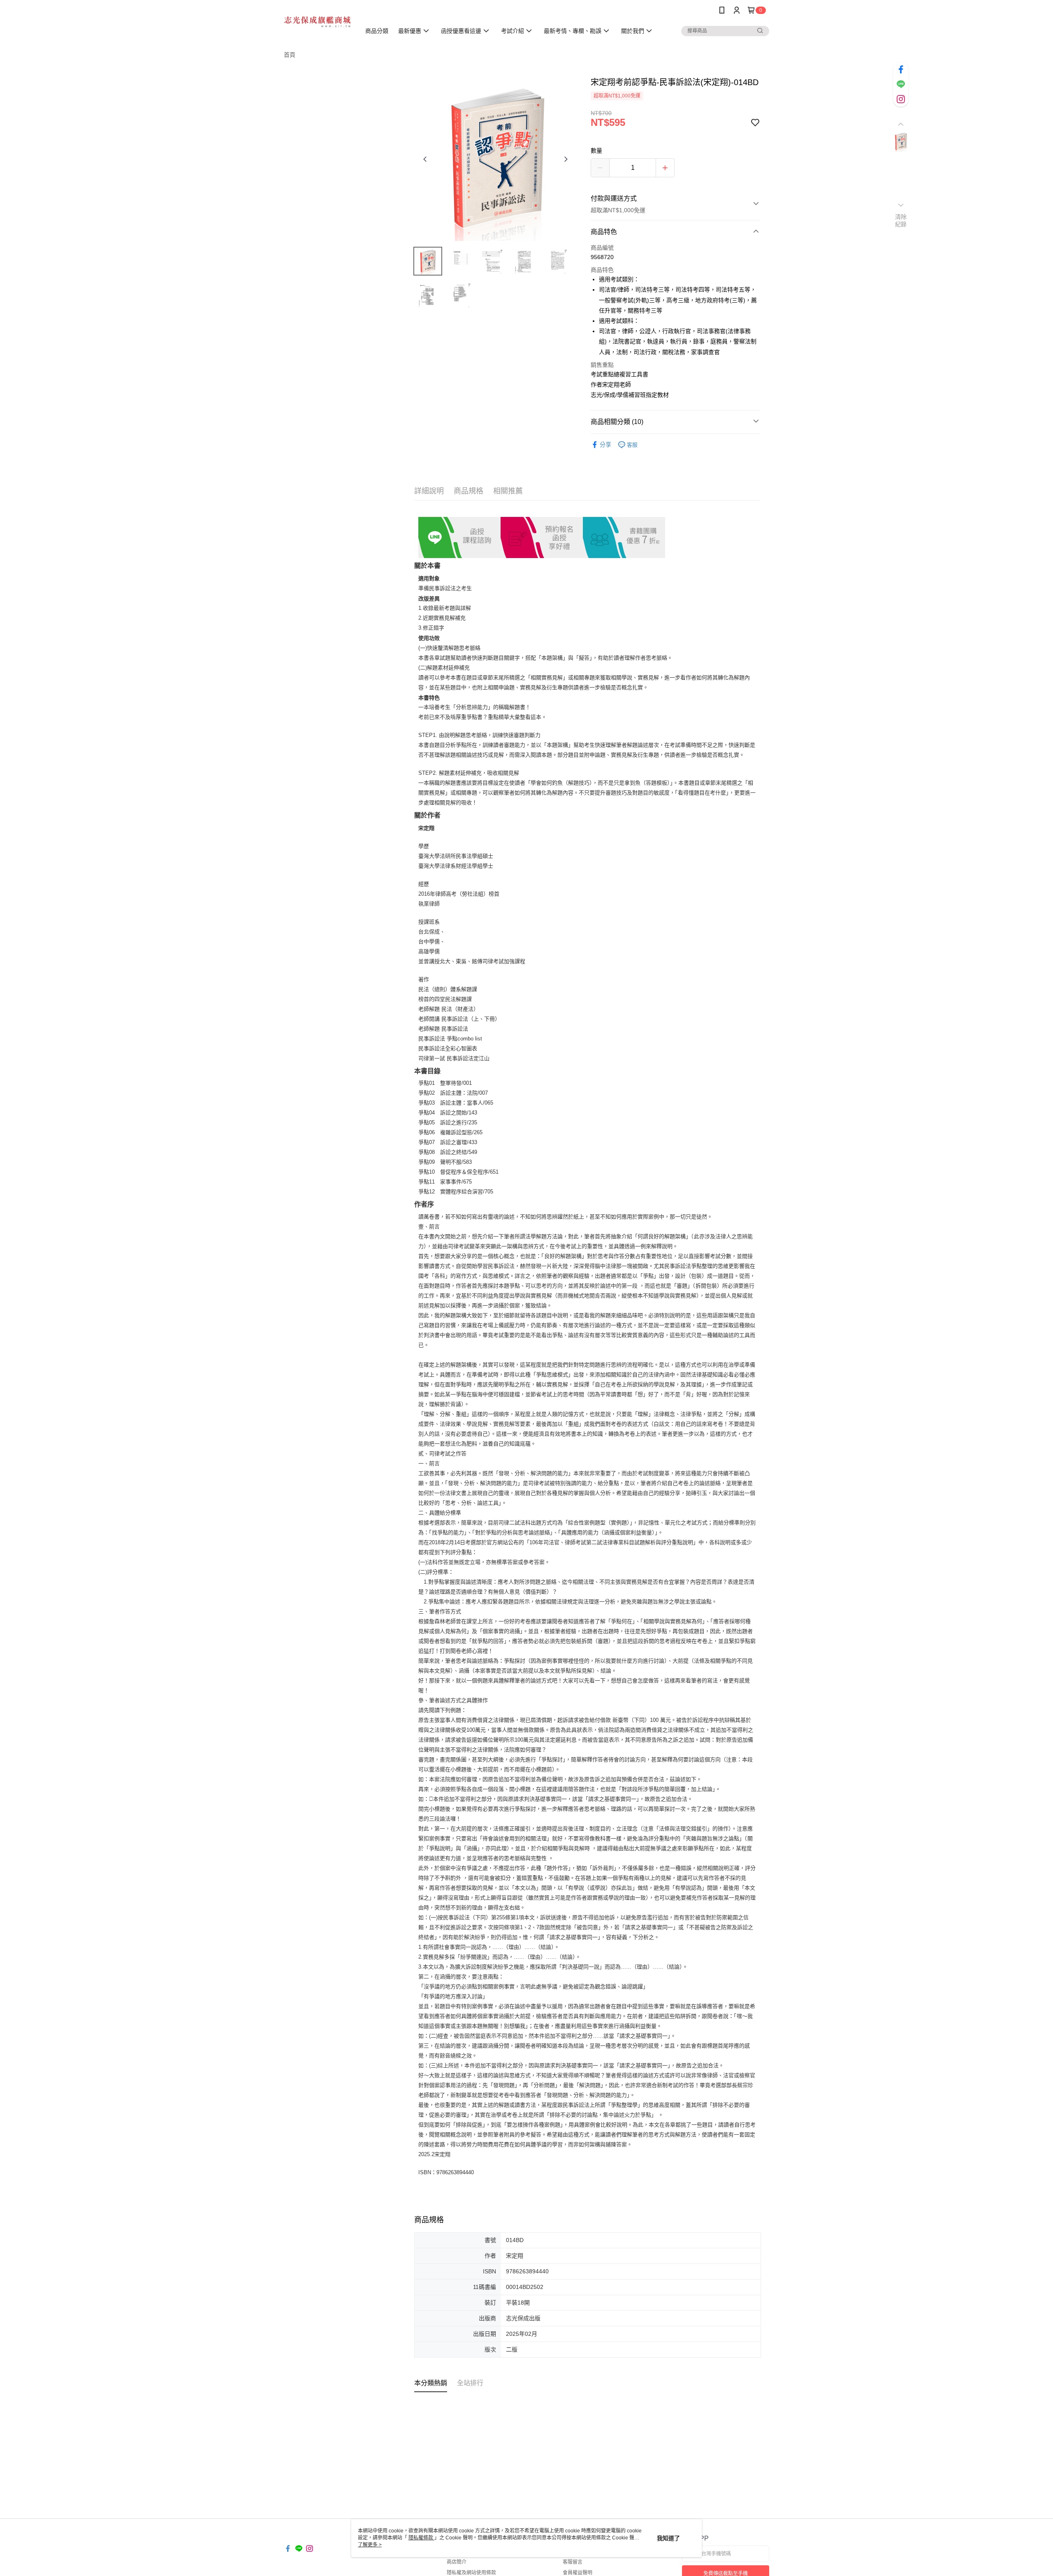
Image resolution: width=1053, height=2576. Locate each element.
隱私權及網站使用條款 (471, 2573)
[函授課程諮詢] (459, 537)
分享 (605, 445)
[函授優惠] (542, 537)
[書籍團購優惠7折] (624, 537)
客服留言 (573, 2562)
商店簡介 (457, 2562)
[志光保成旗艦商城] (317, 22)
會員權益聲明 (578, 2573)
